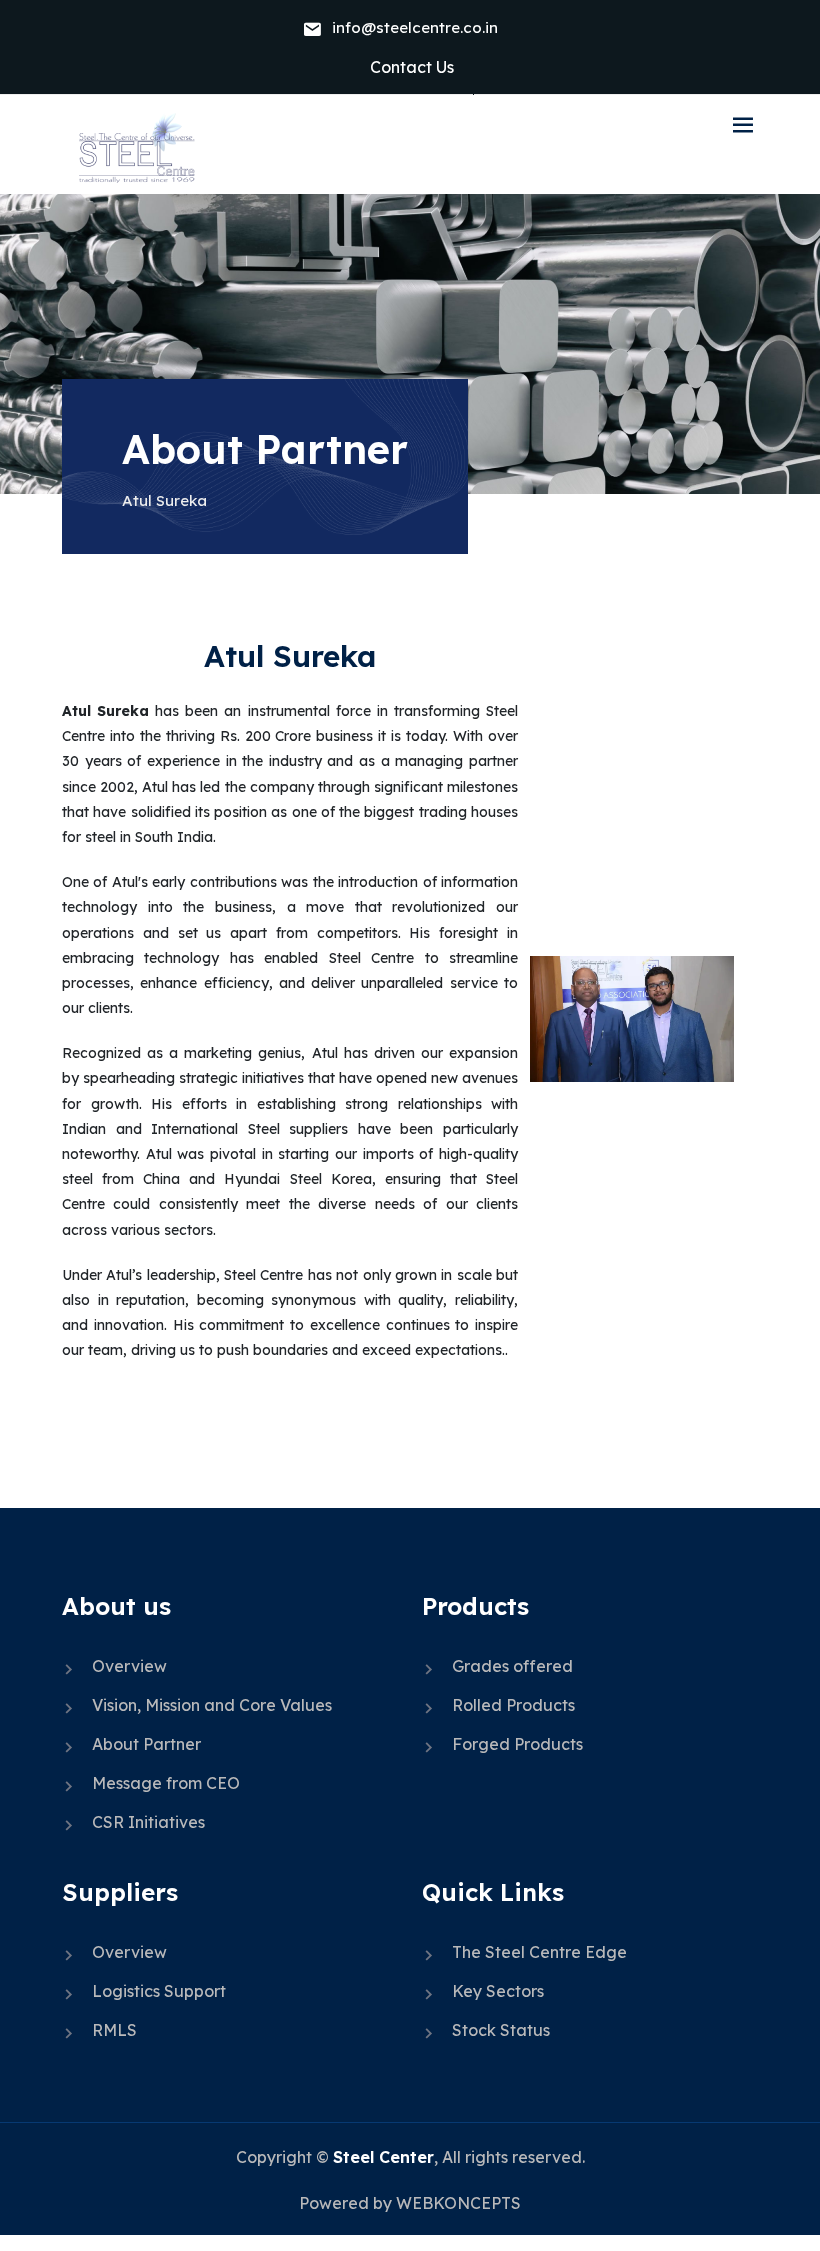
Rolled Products (513, 1705)
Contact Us (412, 67)
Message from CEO (166, 1783)
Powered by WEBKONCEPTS (410, 2203)
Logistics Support (159, 1991)
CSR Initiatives (148, 1822)
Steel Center (383, 2157)
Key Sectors (498, 1991)
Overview (129, 1666)
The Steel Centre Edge (539, 1952)
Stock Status (501, 2030)
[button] (743, 126)
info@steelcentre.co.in (415, 27)
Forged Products (517, 1744)
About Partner (146, 1744)
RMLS (114, 2030)
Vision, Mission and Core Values (212, 1705)
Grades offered (512, 1666)
